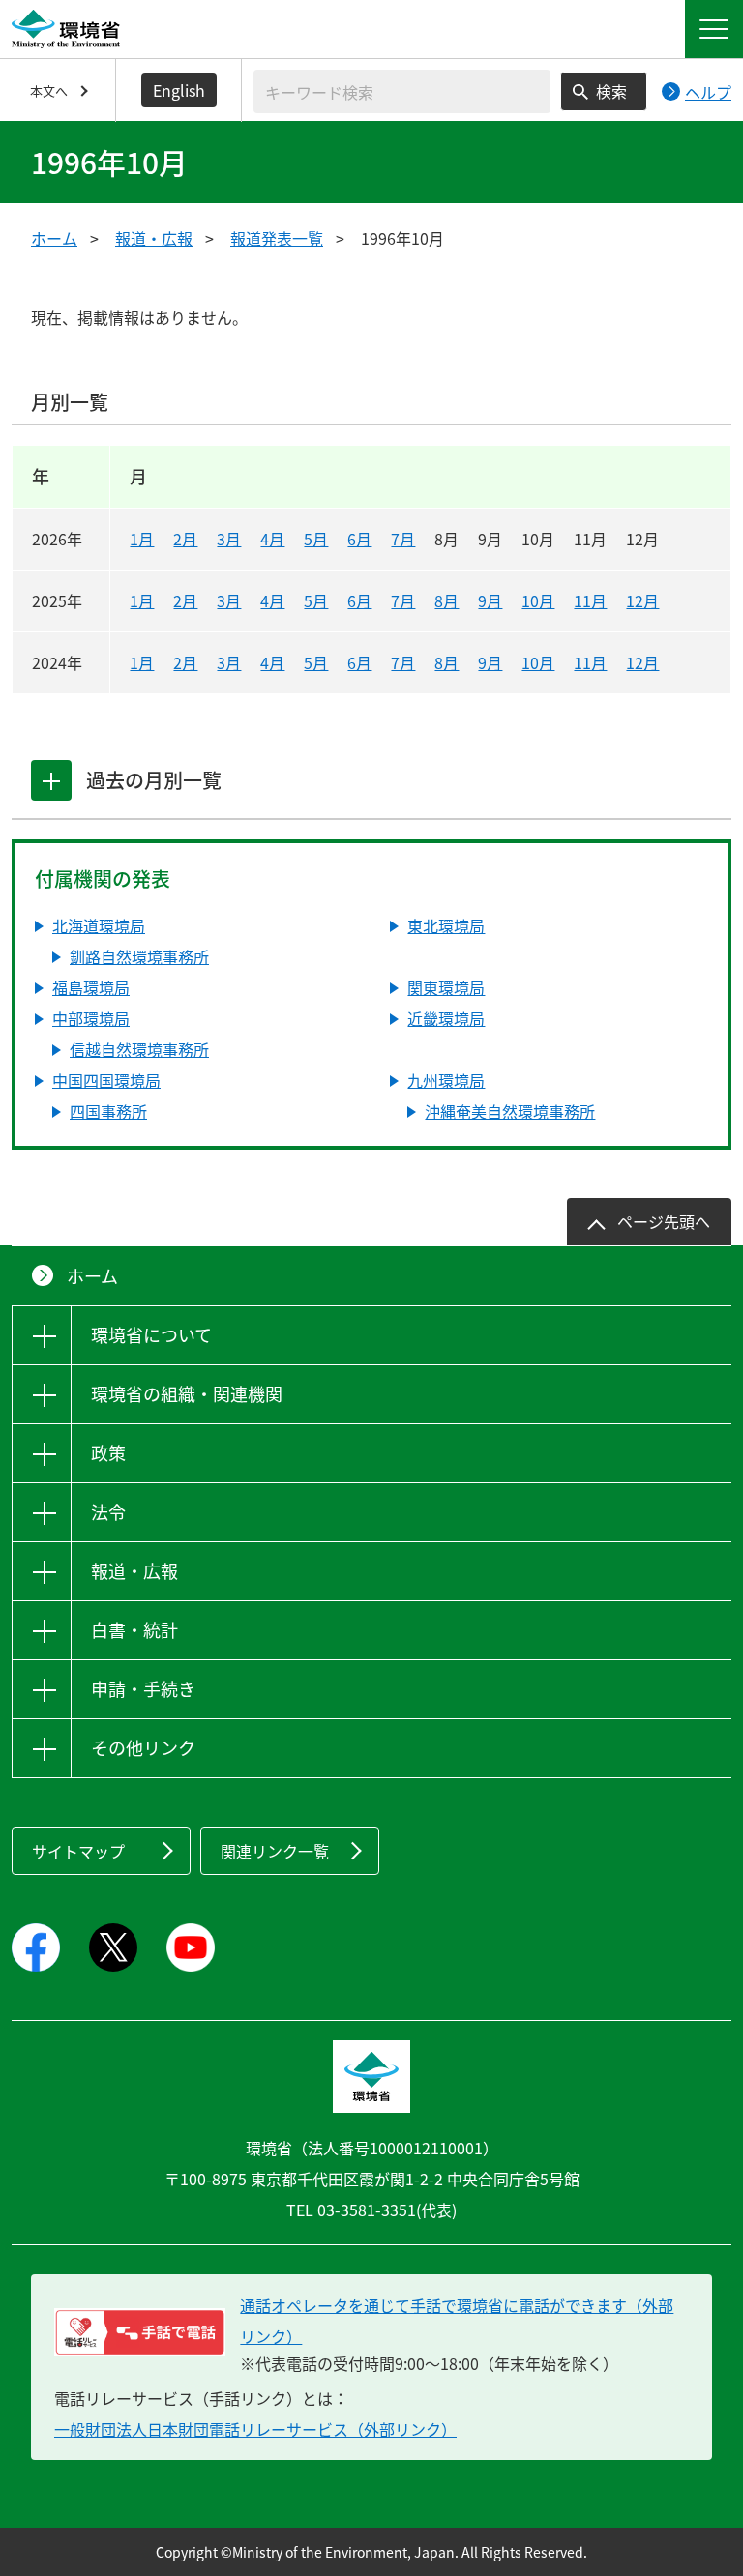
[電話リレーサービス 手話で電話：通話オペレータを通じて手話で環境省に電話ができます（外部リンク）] (140, 2332)
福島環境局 (91, 987)
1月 (142, 539)
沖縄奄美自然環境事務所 (510, 1111)
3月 (229, 539)
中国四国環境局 (106, 1080)
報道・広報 (154, 238)
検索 (611, 91)
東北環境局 (446, 925)
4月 (272, 539)
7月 (403, 539)
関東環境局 (446, 987)
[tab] (51, 780)
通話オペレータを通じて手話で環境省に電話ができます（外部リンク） (457, 2321)
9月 (490, 600)
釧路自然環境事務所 (139, 956)
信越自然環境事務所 (139, 1049)
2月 (185, 539)
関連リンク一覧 (275, 1851)
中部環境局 (91, 1018)
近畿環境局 (446, 1018)
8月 (446, 600)
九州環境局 (446, 1080)
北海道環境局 (99, 925)
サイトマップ (78, 1851)
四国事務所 (108, 1111)
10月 (538, 600)
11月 (590, 600)
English (179, 90)
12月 (642, 600)
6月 (359, 539)
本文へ (49, 90)
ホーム (54, 238)
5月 (316, 539)
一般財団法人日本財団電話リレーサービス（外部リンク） (255, 2429)
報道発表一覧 (277, 238)
